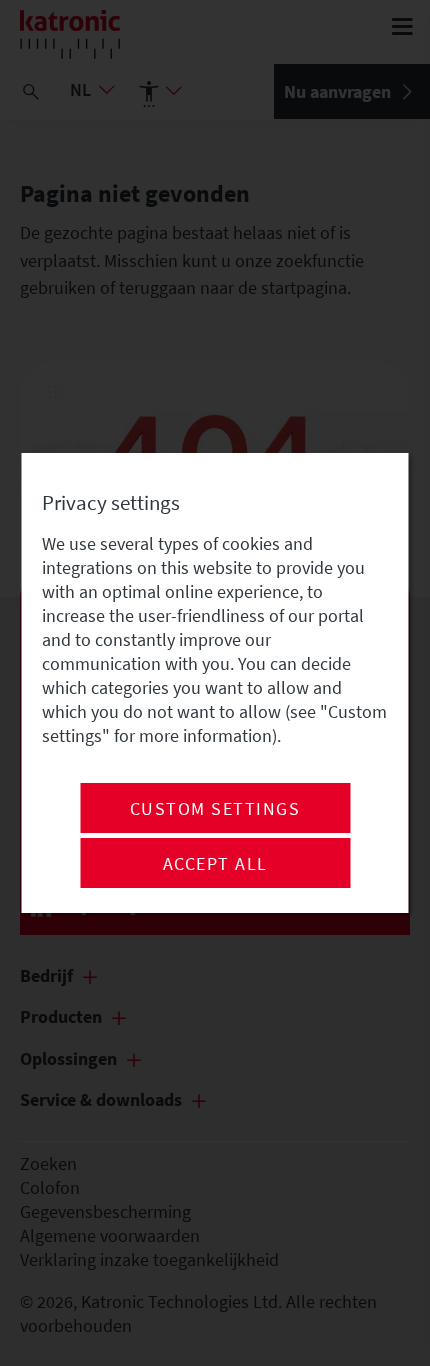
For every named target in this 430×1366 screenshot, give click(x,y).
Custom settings (215, 809)
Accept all (215, 864)
